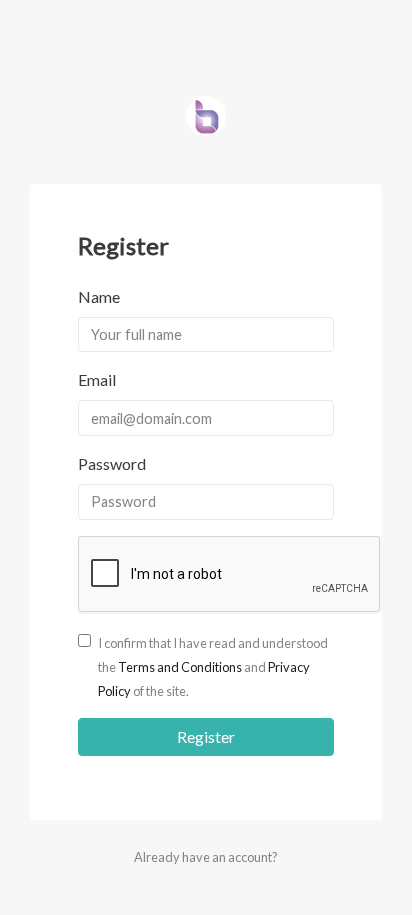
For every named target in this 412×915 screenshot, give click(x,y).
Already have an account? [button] (206, 857)
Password (112, 463)
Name (99, 296)
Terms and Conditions (180, 667)
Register (206, 736)
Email (97, 379)
